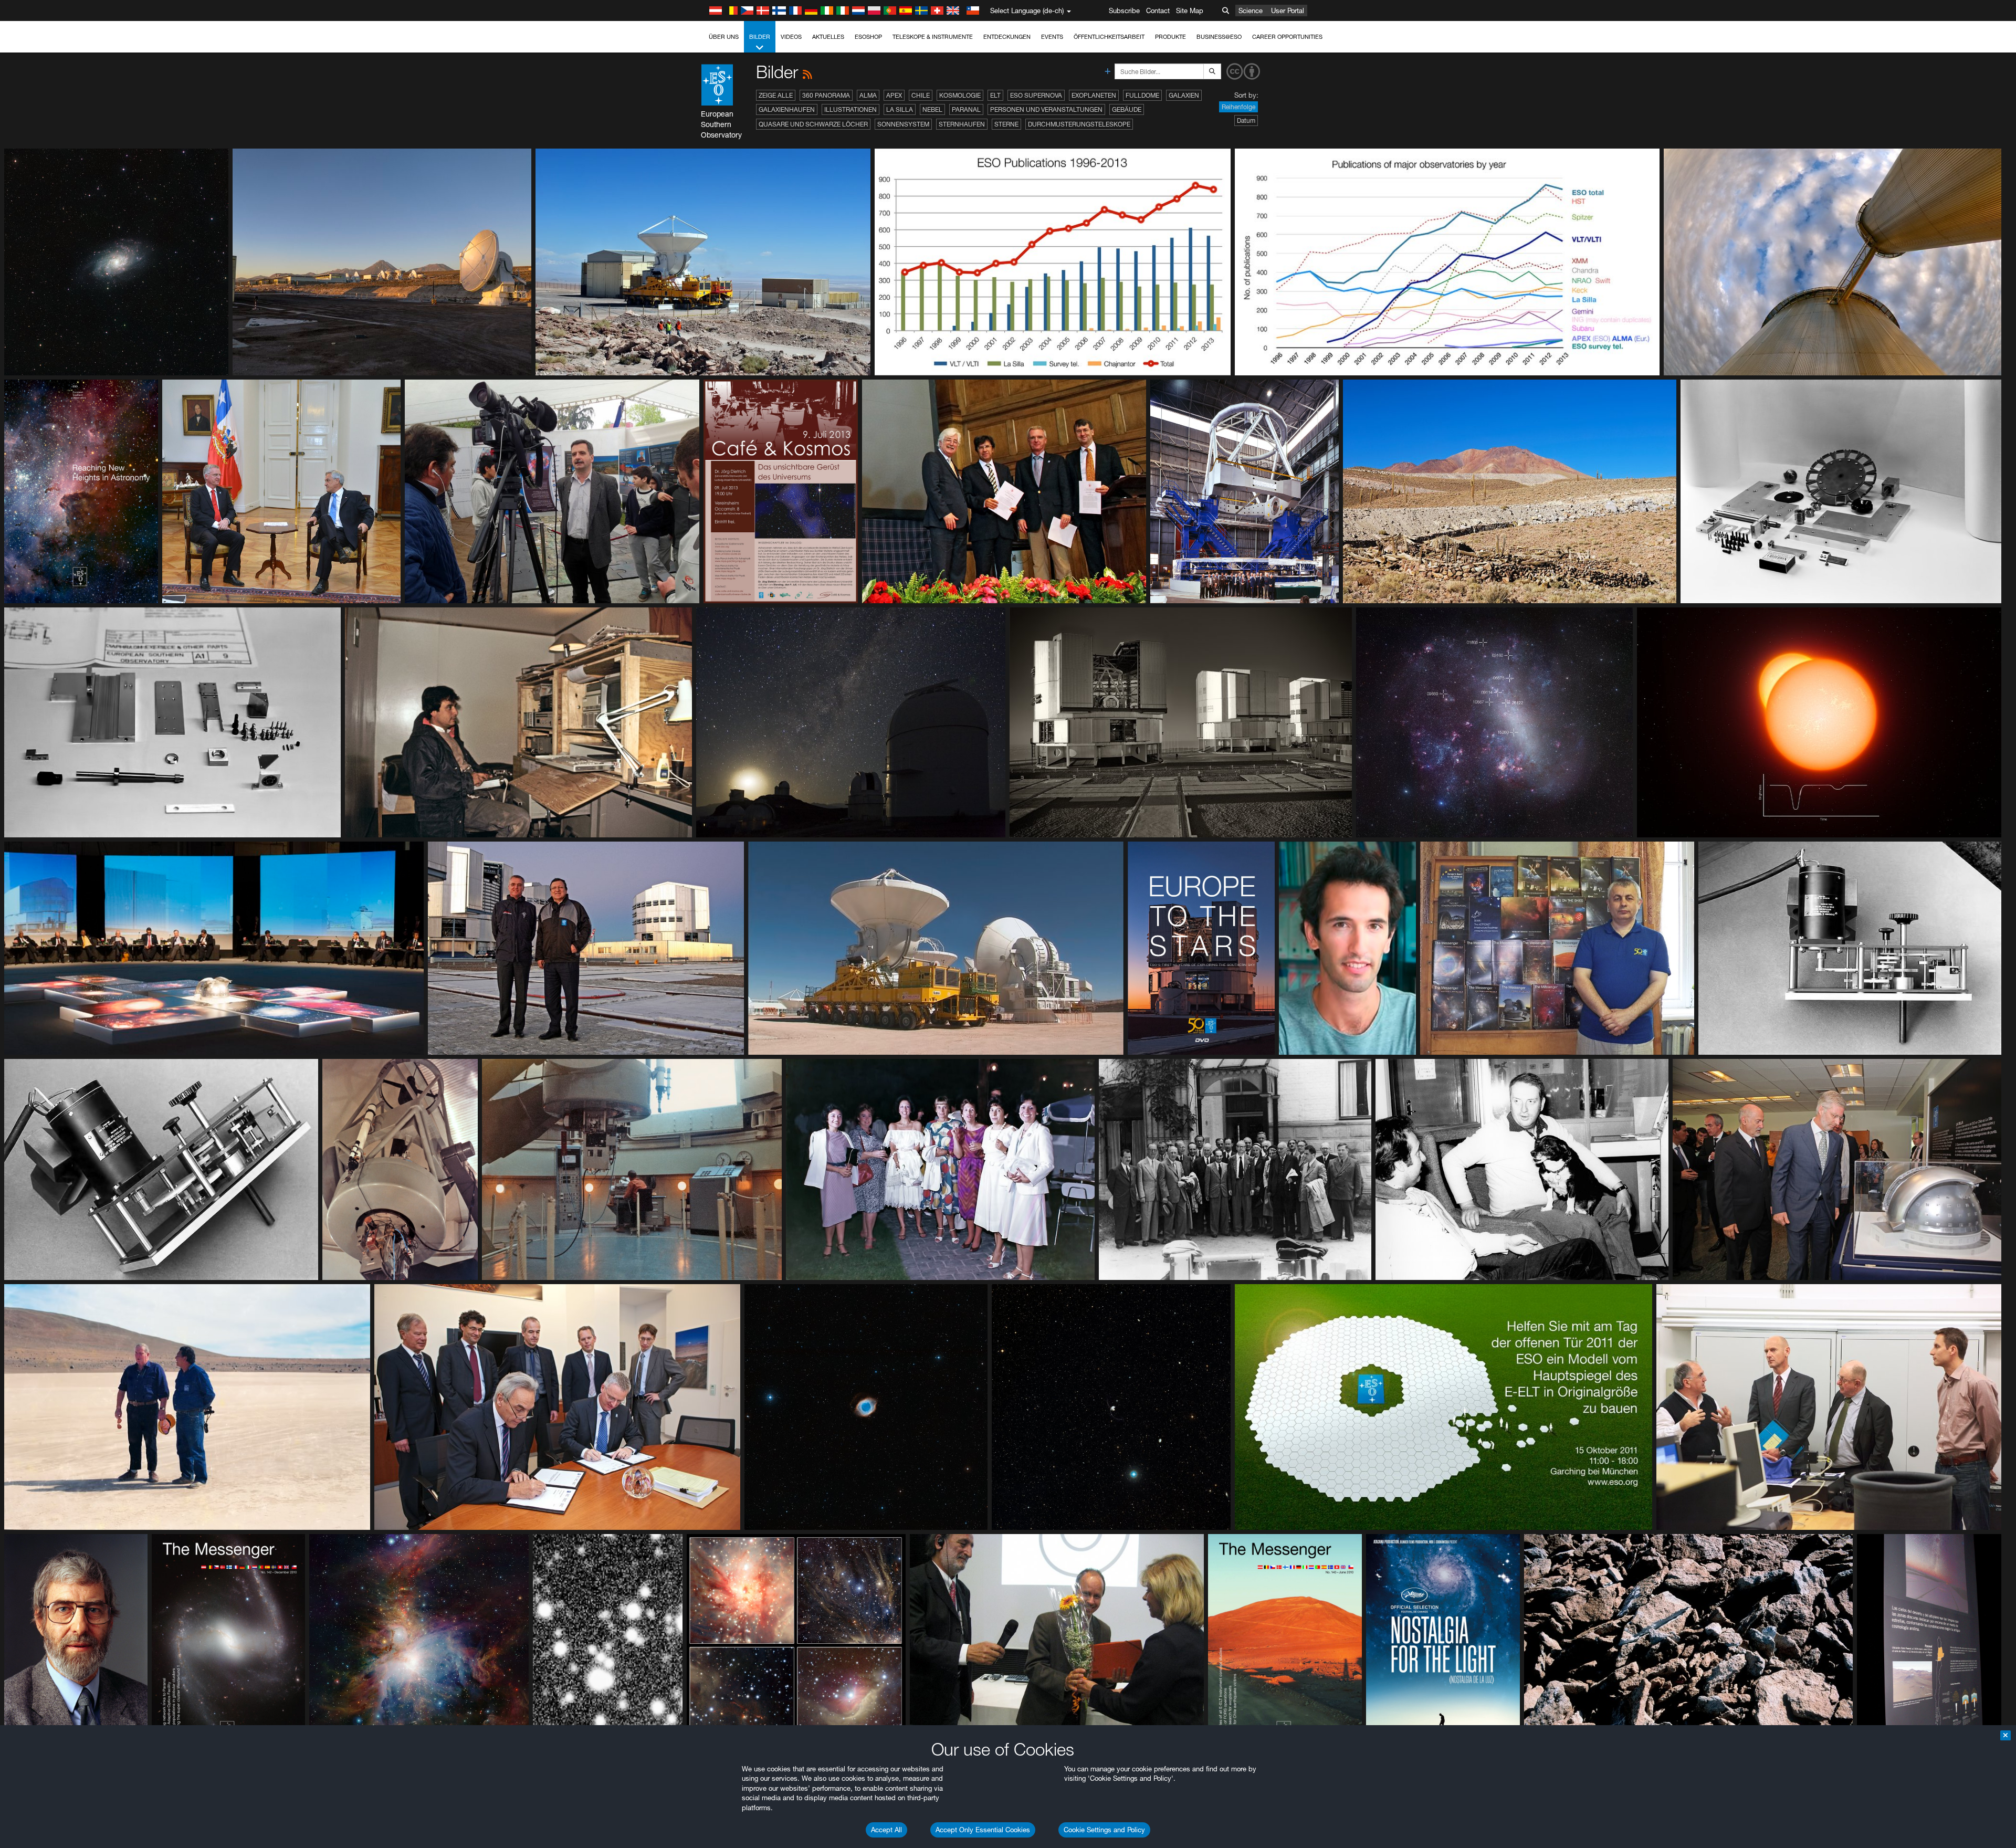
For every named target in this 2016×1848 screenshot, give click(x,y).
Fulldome (1142, 95)
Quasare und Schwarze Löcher (813, 124)
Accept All (886, 1830)
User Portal (1288, 10)
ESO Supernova (1036, 95)
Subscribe (1124, 10)
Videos (791, 37)
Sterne (1006, 124)
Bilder (760, 37)
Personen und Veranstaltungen (1046, 109)
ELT (995, 95)
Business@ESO (1219, 37)
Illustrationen (850, 109)
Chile (921, 95)
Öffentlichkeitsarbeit (1109, 37)
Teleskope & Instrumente (933, 37)
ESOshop (868, 37)
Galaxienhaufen (787, 109)
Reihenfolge (1238, 107)
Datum (1246, 120)
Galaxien (1184, 95)
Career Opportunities (1287, 37)
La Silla (900, 109)
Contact (1158, 10)
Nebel (932, 109)
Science (1251, 10)
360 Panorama (826, 95)
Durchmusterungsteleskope (1079, 124)
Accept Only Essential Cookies (983, 1830)
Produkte (1170, 37)
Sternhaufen (962, 124)
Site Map (1190, 10)
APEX (894, 95)
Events (1052, 37)
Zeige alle (776, 95)
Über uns (724, 37)
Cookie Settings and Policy (1104, 1830)
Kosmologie (960, 95)
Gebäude (1127, 109)
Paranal (966, 109)
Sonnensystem (903, 124)
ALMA (868, 95)
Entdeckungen (1007, 37)
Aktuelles (828, 37)
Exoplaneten (1094, 95)
